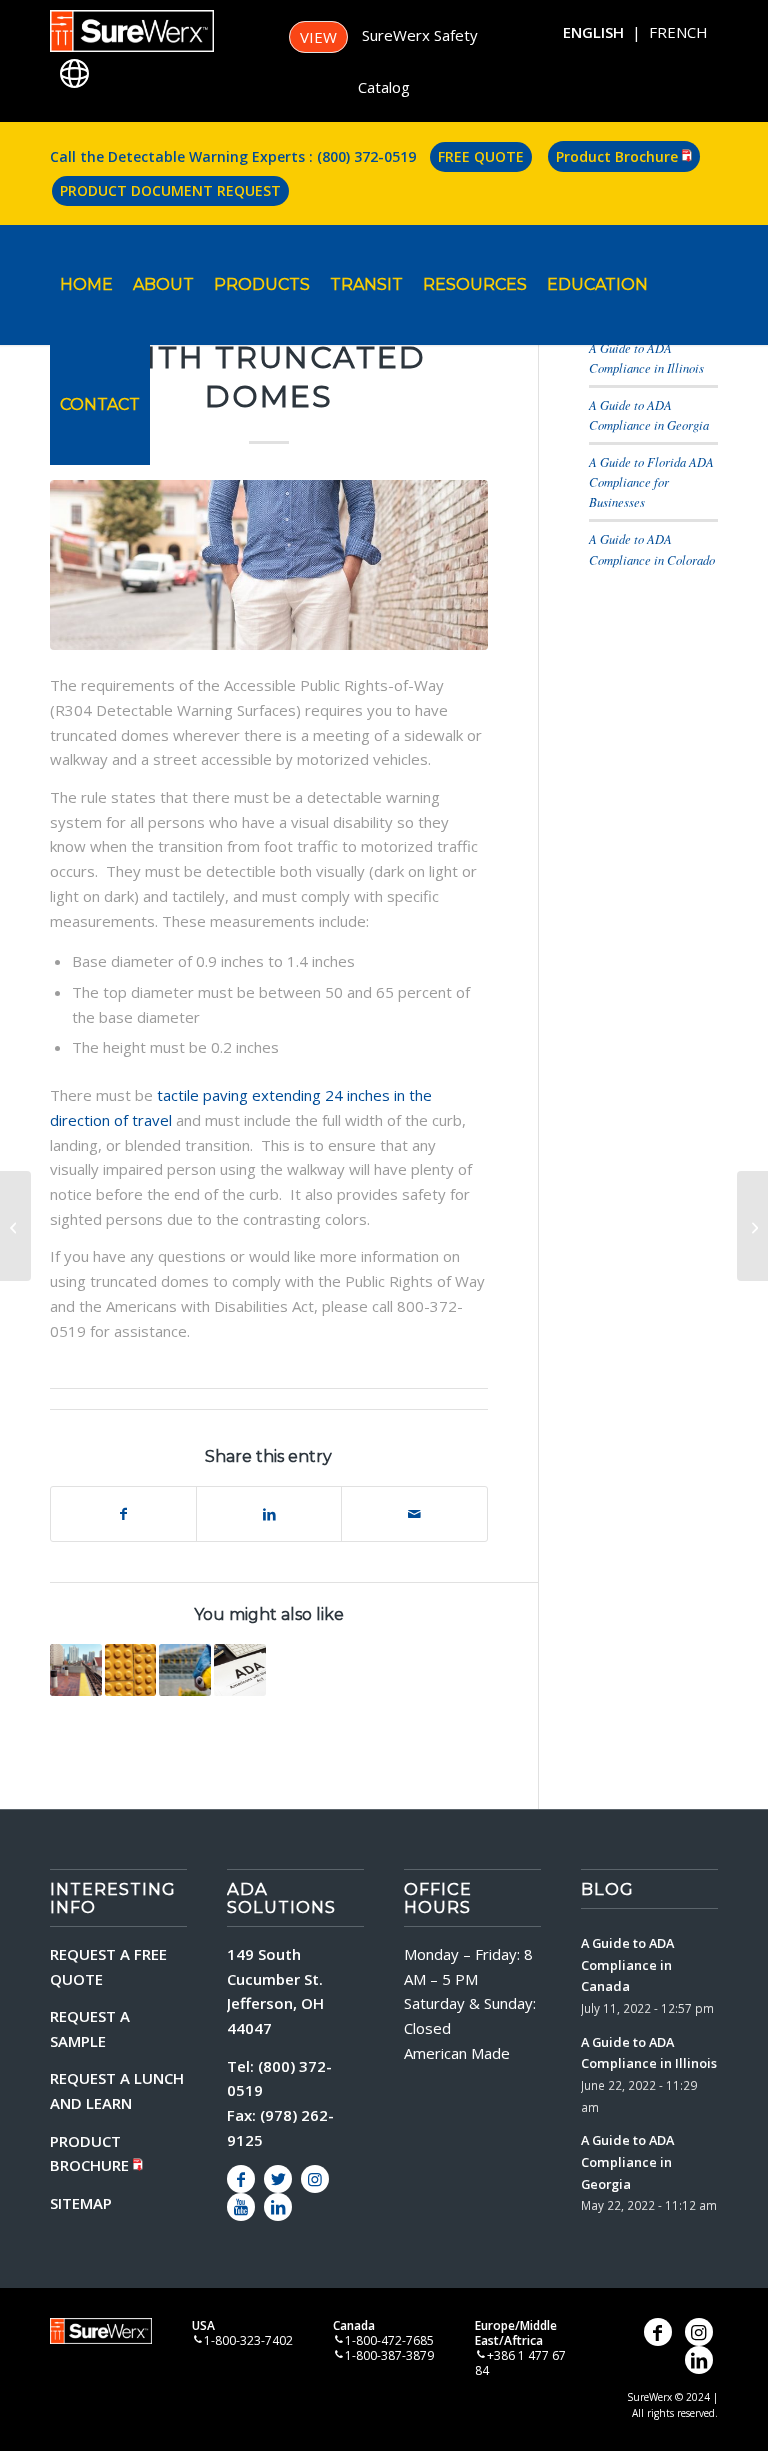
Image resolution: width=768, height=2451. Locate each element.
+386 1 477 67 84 (520, 2363)
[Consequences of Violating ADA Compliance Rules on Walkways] (752, 1226)
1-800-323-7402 (248, 2340)
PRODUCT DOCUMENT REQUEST (170, 190)
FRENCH (678, 32)
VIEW (318, 37)
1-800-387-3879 (389, 2355)
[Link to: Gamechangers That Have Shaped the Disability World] (240, 1670)
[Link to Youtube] (241, 2207)
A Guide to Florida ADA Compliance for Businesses (651, 481)
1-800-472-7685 (389, 2340)
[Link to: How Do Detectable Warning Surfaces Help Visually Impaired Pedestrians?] (76, 1670)
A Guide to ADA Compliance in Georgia (627, 2161)
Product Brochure (619, 156)
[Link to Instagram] (315, 2179)
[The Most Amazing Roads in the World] (15, 1226)
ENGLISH (593, 32)
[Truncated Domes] (269, 565)
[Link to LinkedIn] (278, 2207)
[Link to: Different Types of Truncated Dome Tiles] (185, 1670)
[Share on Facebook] (123, 1514)
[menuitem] (86, 285)
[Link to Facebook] (241, 2179)
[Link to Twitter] (278, 2179)
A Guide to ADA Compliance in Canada (627, 1964)
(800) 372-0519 (366, 156)
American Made (457, 2053)
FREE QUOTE (481, 156)
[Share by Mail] (414, 1514)
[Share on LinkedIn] (269, 1514)
